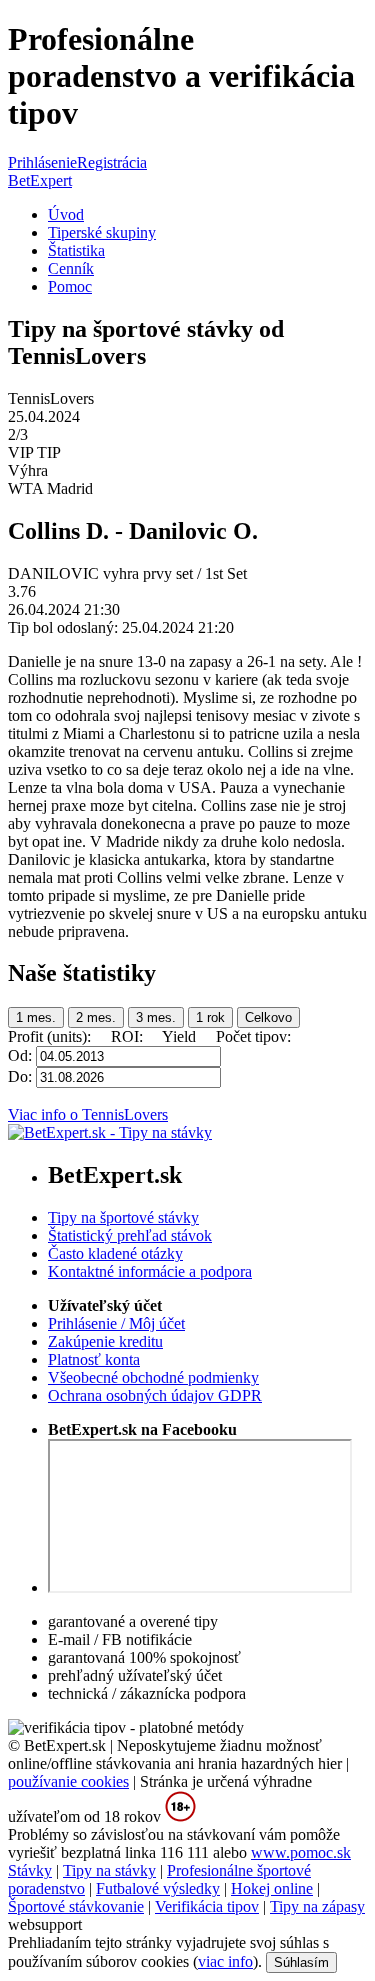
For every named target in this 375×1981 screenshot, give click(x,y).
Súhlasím (301, 1962)
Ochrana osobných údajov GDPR (155, 1395)
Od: (22, 1055)
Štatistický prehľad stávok (130, 1235)
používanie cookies (68, 1781)
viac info (225, 1961)
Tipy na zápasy (317, 1906)
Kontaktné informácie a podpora (150, 1271)
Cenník (71, 268)
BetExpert (40, 180)
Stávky (30, 1870)
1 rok (210, 1017)
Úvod (66, 214)
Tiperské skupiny (102, 232)
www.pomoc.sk (301, 1852)
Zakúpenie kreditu (105, 1341)
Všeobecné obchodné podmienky (153, 1377)
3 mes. (156, 1017)
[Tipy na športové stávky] (110, 1132)
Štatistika (76, 250)
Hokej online (272, 1888)
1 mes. (36, 1017)
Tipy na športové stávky (123, 1217)
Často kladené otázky (115, 1253)
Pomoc (70, 286)
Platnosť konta (94, 1359)
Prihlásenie (42, 162)
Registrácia (112, 162)
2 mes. (96, 1017)
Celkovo (268, 1017)
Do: (22, 1076)
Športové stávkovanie (76, 1906)
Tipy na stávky (109, 1870)
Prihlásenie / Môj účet (116, 1323)
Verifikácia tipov (207, 1906)
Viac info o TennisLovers (88, 1114)
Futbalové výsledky (158, 1888)
